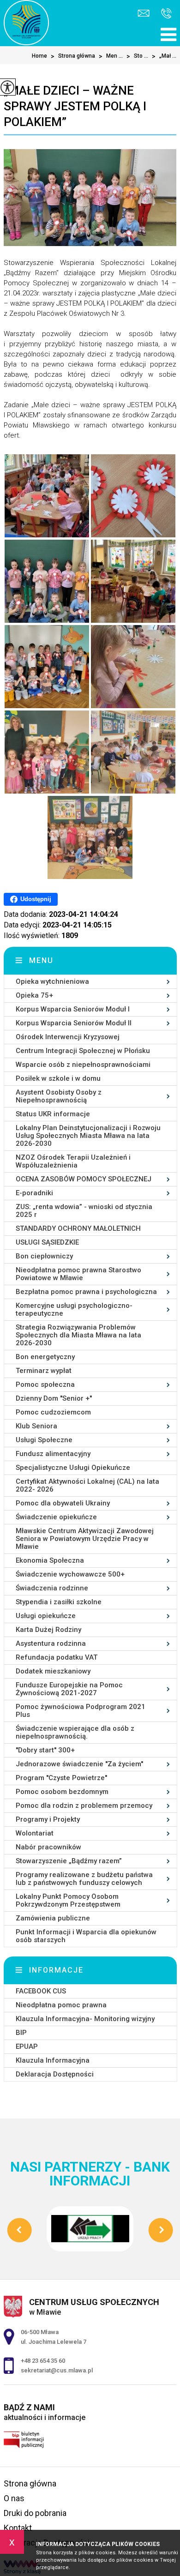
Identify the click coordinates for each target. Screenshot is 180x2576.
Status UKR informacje (53, 1114)
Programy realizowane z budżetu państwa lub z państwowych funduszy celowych (84, 1879)
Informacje (56, 1970)
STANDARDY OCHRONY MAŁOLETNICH (78, 1228)
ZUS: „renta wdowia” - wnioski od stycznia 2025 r (84, 1211)
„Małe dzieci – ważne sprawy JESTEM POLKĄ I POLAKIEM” (75, 106)
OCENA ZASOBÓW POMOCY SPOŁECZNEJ (84, 1179)
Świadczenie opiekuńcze (56, 1517)
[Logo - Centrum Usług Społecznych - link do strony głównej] (26, 23)
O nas (14, 2498)
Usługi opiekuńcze (46, 1616)
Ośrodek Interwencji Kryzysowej (68, 1037)
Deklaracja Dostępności (55, 2074)
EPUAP (27, 2046)
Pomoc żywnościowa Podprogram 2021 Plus (81, 1711)
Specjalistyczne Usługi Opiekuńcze (73, 1468)
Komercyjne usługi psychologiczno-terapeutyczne (74, 1309)
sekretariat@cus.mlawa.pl (145, 14)
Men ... (111, 56)
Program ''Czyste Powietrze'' (61, 1778)
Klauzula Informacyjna (53, 2060)
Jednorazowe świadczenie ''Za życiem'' (79, 1764)
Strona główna (73, 56)
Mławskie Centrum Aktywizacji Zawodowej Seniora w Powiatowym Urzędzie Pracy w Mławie (85, 1539)
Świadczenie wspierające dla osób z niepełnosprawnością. (75, 1732)
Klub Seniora (36, 1426)
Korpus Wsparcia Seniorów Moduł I (73, 1009)
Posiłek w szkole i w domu (58, 1078)
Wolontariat (35, 1833)
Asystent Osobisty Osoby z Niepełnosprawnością (59, 1096)
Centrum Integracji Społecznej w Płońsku (83, 1051)
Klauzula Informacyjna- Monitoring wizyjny (85, 2019)
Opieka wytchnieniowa (52, 981)
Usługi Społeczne (44, 1440)
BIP (21, 2033)
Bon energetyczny (45, 1357)
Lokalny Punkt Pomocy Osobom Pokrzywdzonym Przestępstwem (68, 1900)
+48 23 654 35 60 (164, 14)
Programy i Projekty (48, 1819)
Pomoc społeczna (45, 1384)
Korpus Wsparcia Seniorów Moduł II (74, 1023)
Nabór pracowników (48, 1847)
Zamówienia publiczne (53, 1918)
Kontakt (18, 2528)
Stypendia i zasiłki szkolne (59, 1602)
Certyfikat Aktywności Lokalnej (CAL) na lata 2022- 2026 (87, 1485)
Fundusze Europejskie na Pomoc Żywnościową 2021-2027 (69, 1689)
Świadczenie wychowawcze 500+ (70, 1574)
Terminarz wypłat (44, 1371)
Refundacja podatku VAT (57, 1657)
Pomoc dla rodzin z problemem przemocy (84, 1806)
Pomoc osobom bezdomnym (62, 1792)
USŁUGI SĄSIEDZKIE (47, 1242)
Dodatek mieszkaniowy (53, 1671)
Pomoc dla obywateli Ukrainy (63, 1503)
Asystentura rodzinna (51, 1643)
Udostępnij (36, 899)
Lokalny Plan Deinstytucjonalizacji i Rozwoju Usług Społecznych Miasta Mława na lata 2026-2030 (88, 1136)
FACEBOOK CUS (41, 1991)
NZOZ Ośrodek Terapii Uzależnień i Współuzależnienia (73, 1161)
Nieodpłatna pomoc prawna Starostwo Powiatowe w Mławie (78, 1274)
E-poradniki (34, 1193)
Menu (41, 960)
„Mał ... (164, 56)
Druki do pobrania (35, 2513)
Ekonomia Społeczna (50, 1560)
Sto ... (137, 56)
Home (39, 56)
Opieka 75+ (34, 995)
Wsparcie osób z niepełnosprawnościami (83, 1065)
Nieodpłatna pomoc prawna (61, 2005)
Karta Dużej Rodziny (48, 1630)
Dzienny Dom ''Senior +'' (54, 1398)
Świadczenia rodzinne (52, 1588)
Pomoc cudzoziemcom (53, 1412)
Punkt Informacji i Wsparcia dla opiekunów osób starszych (86, 1936)
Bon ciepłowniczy (44, 1256)
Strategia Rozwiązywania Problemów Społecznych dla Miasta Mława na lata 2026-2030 (78, 1335)
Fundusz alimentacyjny (53, 1454)
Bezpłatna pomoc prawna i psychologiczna (86, 1292)
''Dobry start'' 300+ (45, 1750)
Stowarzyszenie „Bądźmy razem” (69, 1861)
